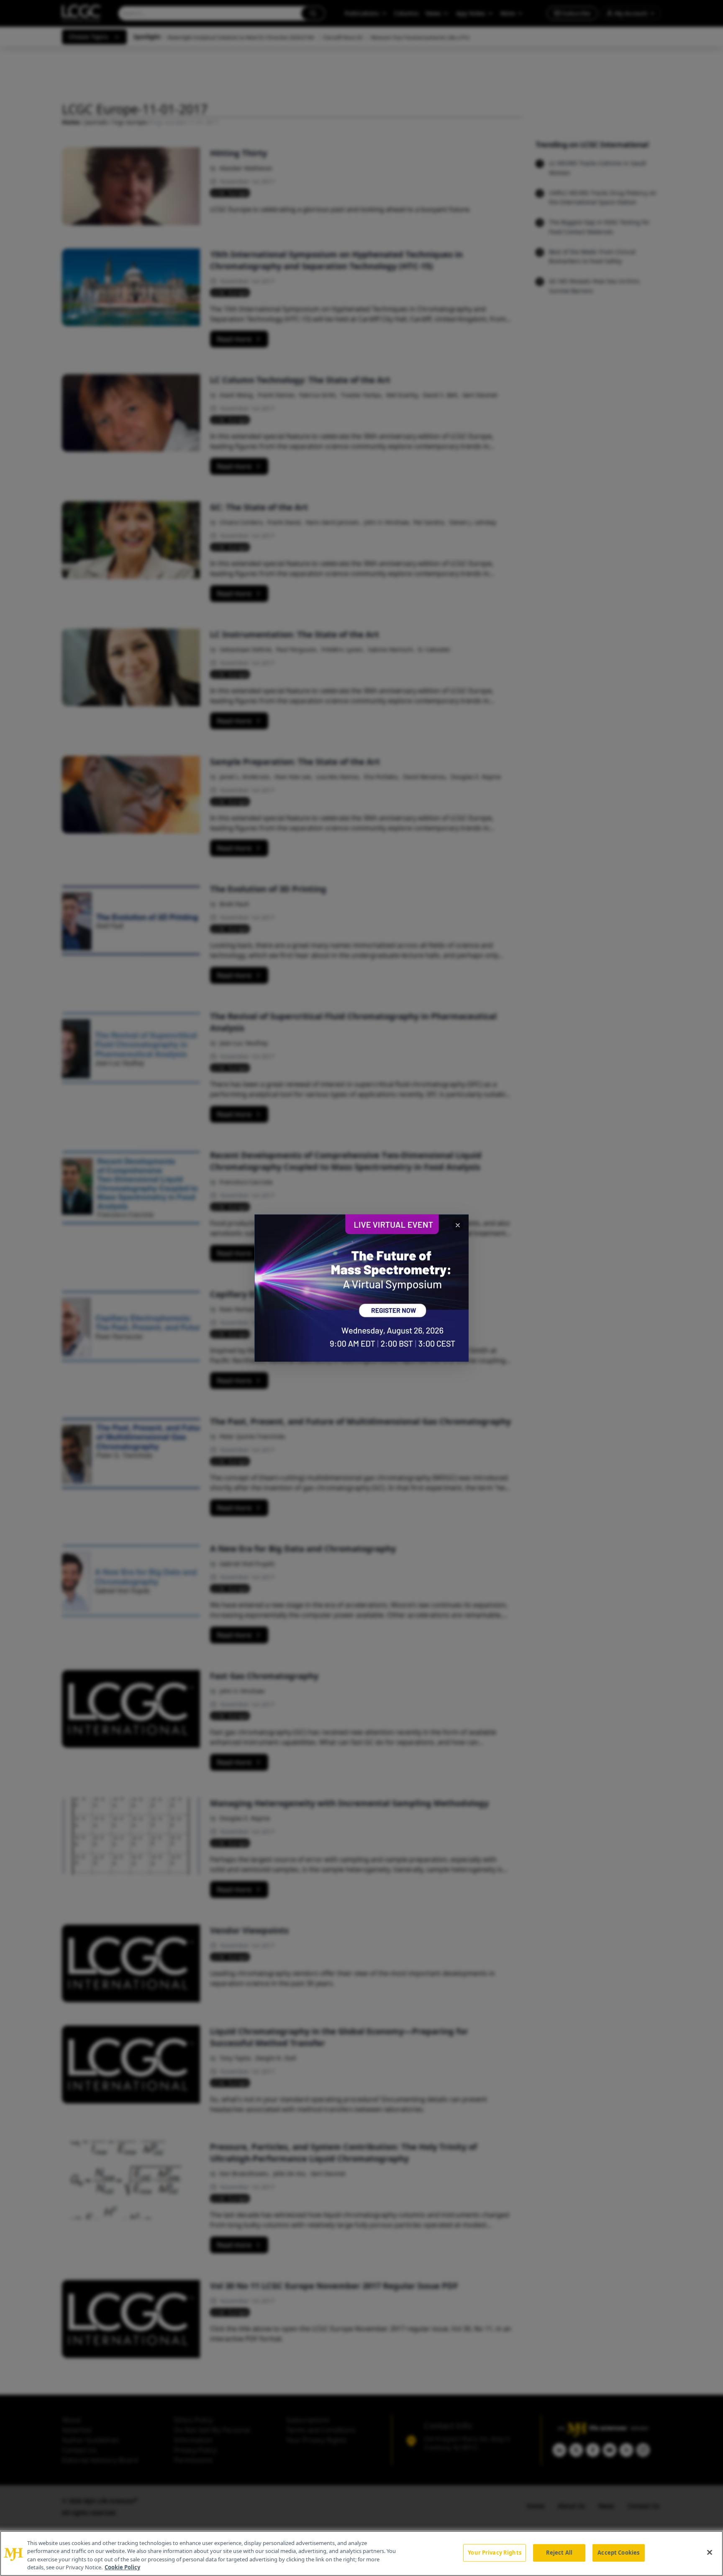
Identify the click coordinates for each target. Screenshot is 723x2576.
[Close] (710, 2552)
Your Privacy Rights (494, 2553)
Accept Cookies (618, 2553)
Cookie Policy (122, 2567)
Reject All (559, 2553)
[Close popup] (458, 1225)
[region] (361, 2553)
